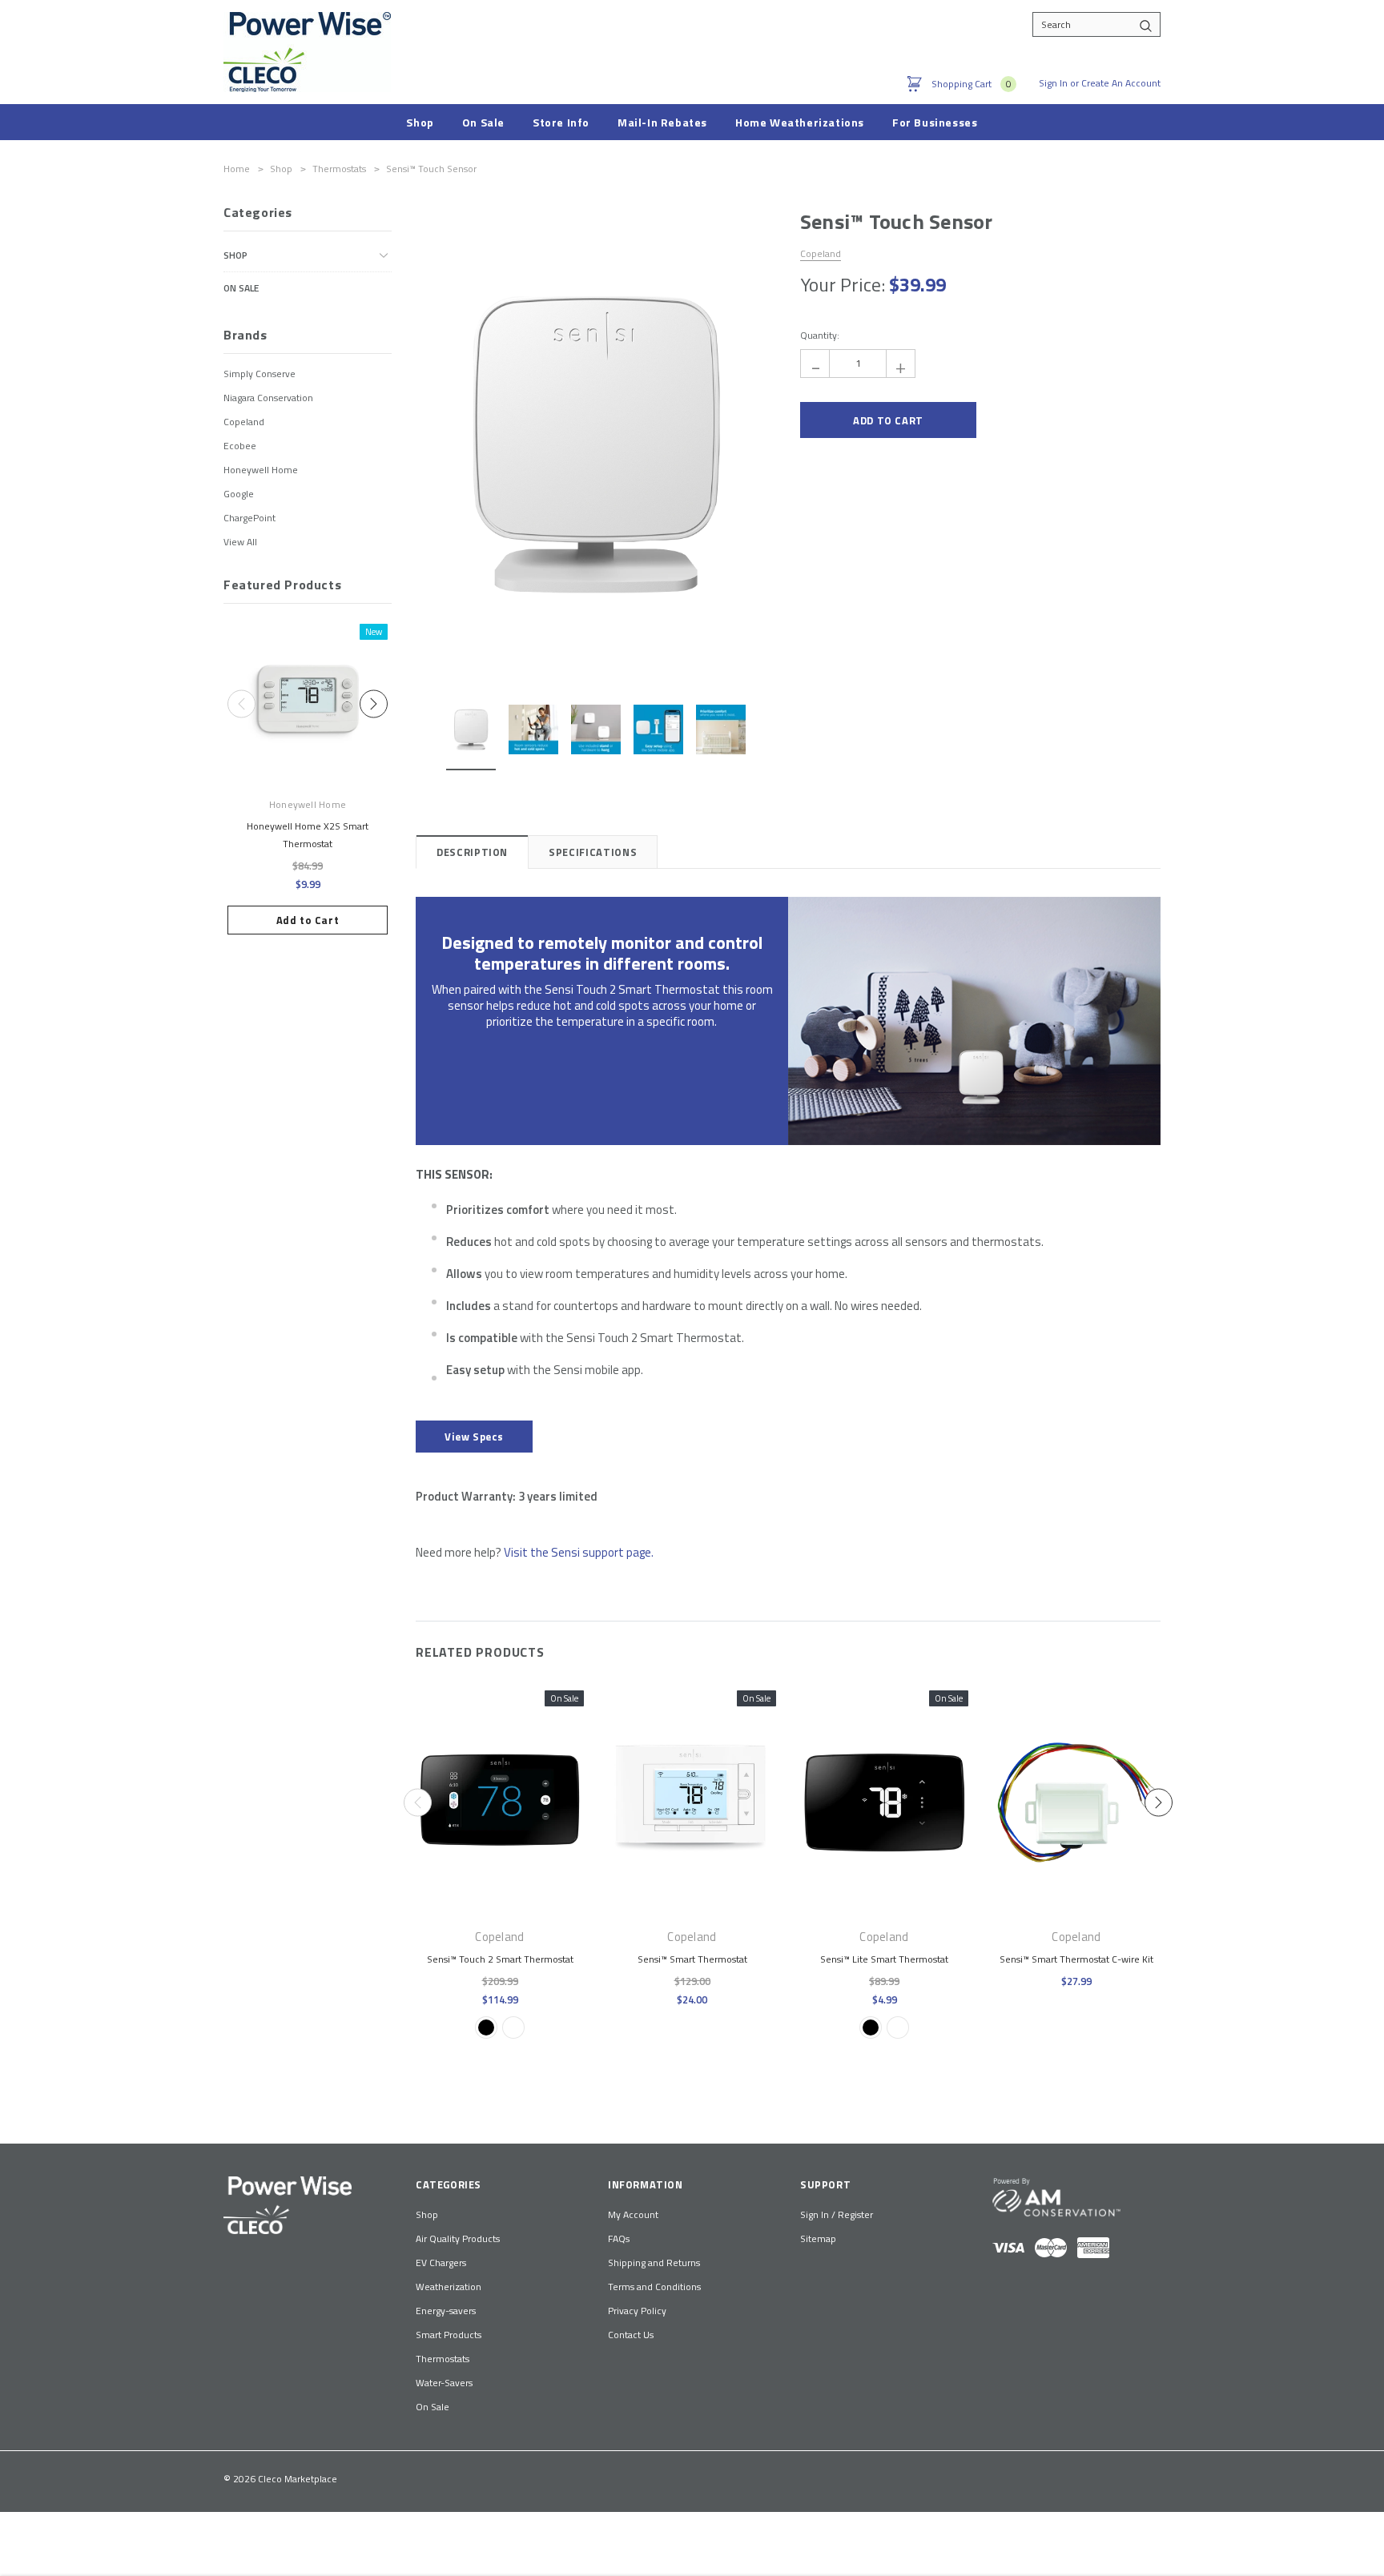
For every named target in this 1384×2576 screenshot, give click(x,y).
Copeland (244, 422)
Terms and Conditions (654, 2287)
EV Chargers (441, 2263)
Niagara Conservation (268, 398)
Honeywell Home (261, 470)
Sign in (1053, 83)
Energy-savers (446, 2311)
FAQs (619, 2238)
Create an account (1121, 83)
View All (240, 542)
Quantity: (820, 336)
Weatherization (449, 2287)
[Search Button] (1146, 24)
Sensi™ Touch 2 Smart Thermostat (500, 1959)
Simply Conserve (259, 374)
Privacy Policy (637, 2311)
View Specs (474, 1437)
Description (472, 852)
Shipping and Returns (654, 2263)
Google (239, 494)
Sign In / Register (837, 2214)
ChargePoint (249, 518)
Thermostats (443, 2359)
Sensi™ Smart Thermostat (692, 1959)
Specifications (593, 852)
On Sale (241, 288)
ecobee (240, 446)
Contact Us (631, 2335)
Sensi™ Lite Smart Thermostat (884, 1959)
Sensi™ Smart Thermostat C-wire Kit (1076, 1959)
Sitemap (818, 2238)
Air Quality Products (458, 2238)
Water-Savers (444, 2383)
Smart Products (449, 2335)
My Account (633, 2214)
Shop (235, 255)
